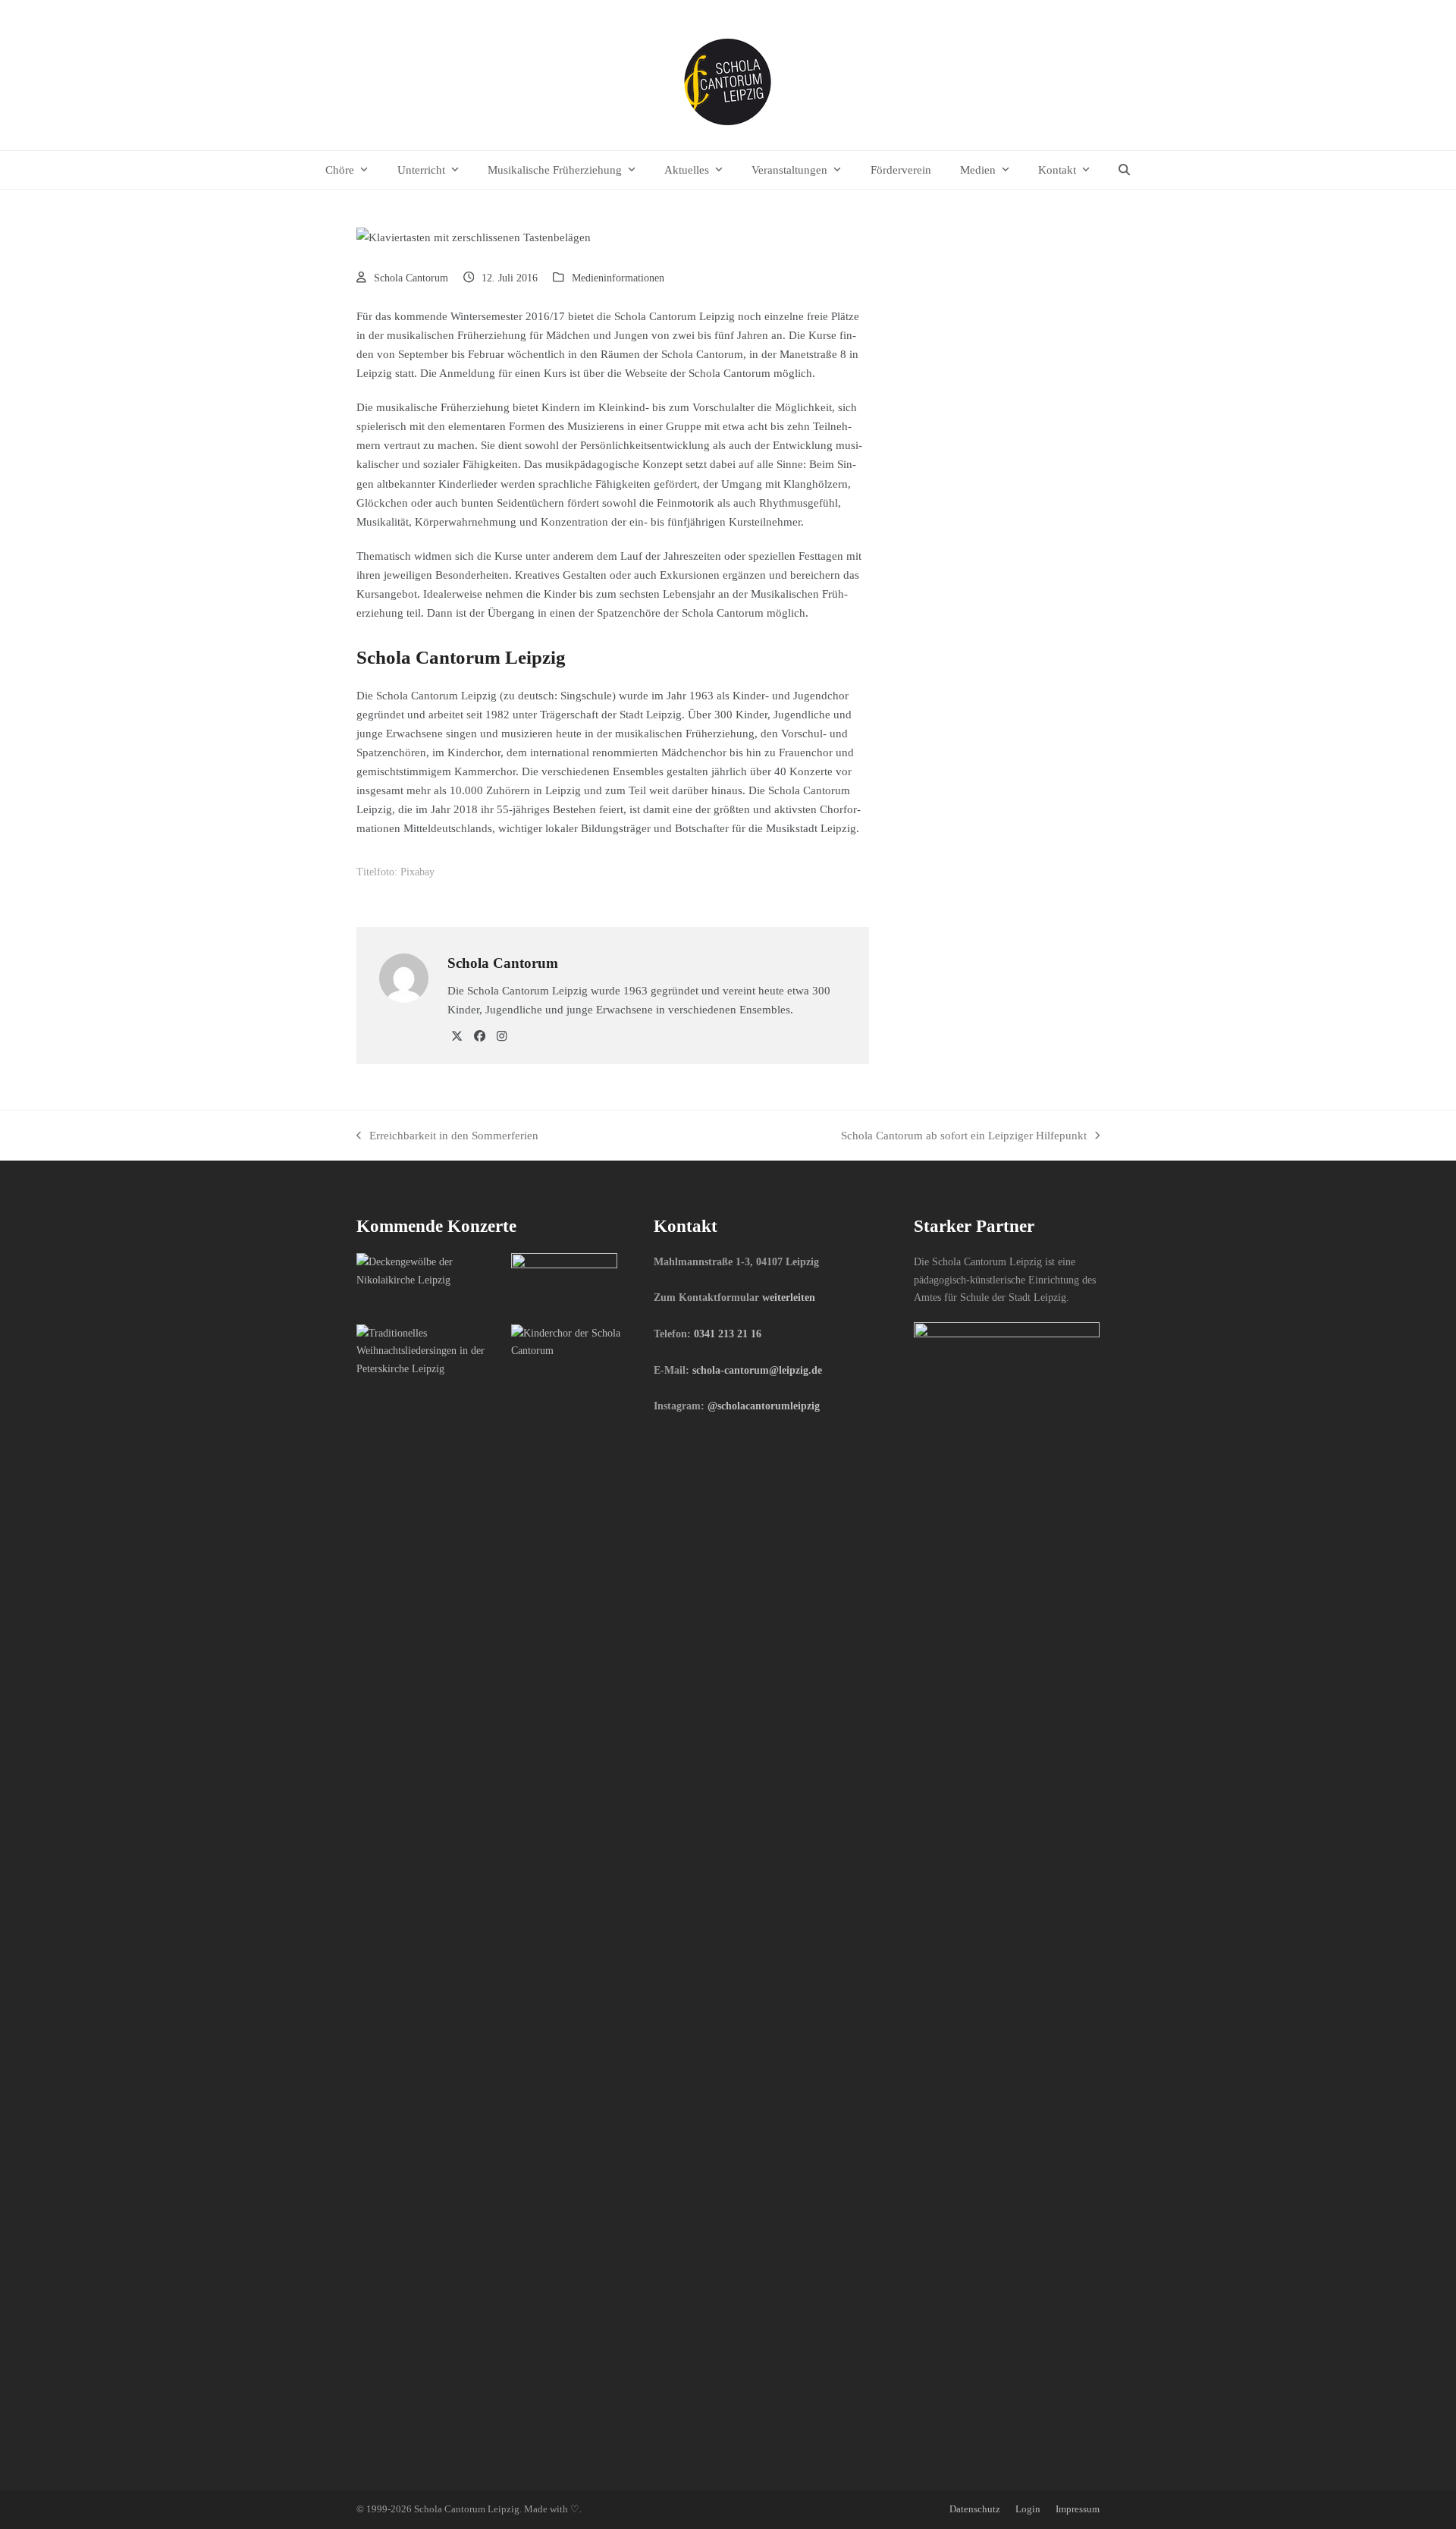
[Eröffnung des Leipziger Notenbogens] (564, 1281)
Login (1028, 2509)
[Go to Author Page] (404, 977)
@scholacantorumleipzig (764, 1406)
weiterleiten (789, 1297)
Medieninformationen (618, 278)
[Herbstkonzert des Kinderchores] (583, 1341)
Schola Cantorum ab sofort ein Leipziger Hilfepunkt (964, 1137)
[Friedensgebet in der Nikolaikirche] (428, 1270)
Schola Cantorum (411, 278)
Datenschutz (975, 2509)
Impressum (1078, 2509)
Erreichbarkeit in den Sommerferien (447, 1137)
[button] (1125, 170)
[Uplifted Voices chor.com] (428, 1350)
